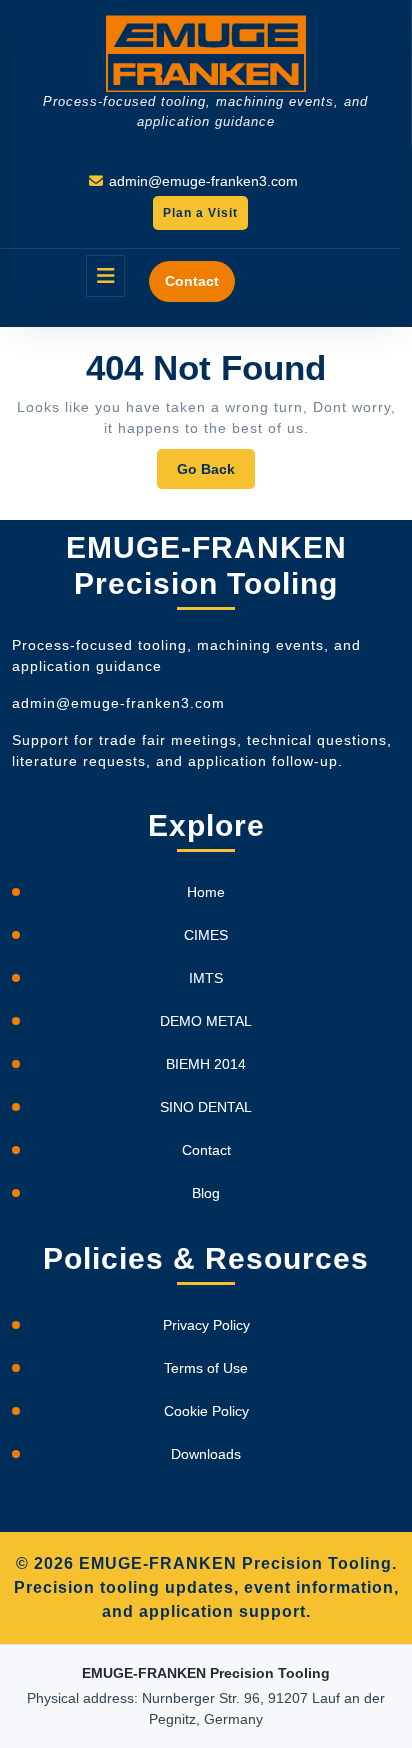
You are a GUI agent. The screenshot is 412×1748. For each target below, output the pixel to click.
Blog (206, 1193)
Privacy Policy (206, 1325)
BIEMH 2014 (206, 1064)
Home (206, 892)
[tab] (105, 276)
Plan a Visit (195, 218)
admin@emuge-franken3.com (203, 181)
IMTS (206, 978)
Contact (192, 281)
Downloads (206, 1454)
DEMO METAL (206, 1021)
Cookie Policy (206, 1411)
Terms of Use (206, 1368)
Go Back (216, 474)
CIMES (206, 935)
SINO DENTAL (206, 1107)
